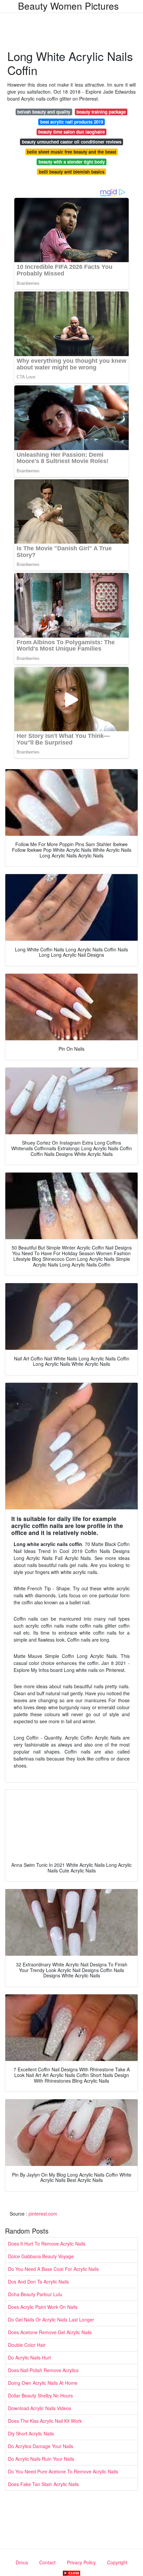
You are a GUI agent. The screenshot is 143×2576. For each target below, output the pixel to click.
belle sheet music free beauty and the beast (71, 152)
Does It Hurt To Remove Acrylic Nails (47, 2244)
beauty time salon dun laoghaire (71, 132)
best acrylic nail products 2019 (72, 122)
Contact (47, 2562)
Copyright (117, 2562)
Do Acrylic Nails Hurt (29, 2357)
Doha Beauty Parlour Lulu (35, 2294)
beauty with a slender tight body (72, 162)
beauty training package (101, 112)
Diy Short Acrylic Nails (31, 2433)
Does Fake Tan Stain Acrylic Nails (43, 2484)
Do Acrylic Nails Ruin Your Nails (41, 2459)
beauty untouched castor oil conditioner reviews (72, 142)
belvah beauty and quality (44, 112)
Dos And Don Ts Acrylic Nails (38, 2282)
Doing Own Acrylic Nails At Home (43, 2383)
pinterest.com (43, 2214)
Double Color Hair (27, 2345)
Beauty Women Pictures (68, 6)
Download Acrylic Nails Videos (40, 2408)
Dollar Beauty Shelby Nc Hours (40, 2395)
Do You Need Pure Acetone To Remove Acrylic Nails (63, 2471)
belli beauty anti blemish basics (72, 172)
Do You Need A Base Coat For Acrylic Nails (53, 2269)
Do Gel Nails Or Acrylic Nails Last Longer (51, 2319)
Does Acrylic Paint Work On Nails (43, 2307)
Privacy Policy (81, 2562)
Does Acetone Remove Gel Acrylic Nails (50, 2332)
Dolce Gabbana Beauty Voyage (41, 2256)
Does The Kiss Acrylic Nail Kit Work (45, 2421)
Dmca (22, 2562)
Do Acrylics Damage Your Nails (41, 2446)
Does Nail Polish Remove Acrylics (43, 2370)
